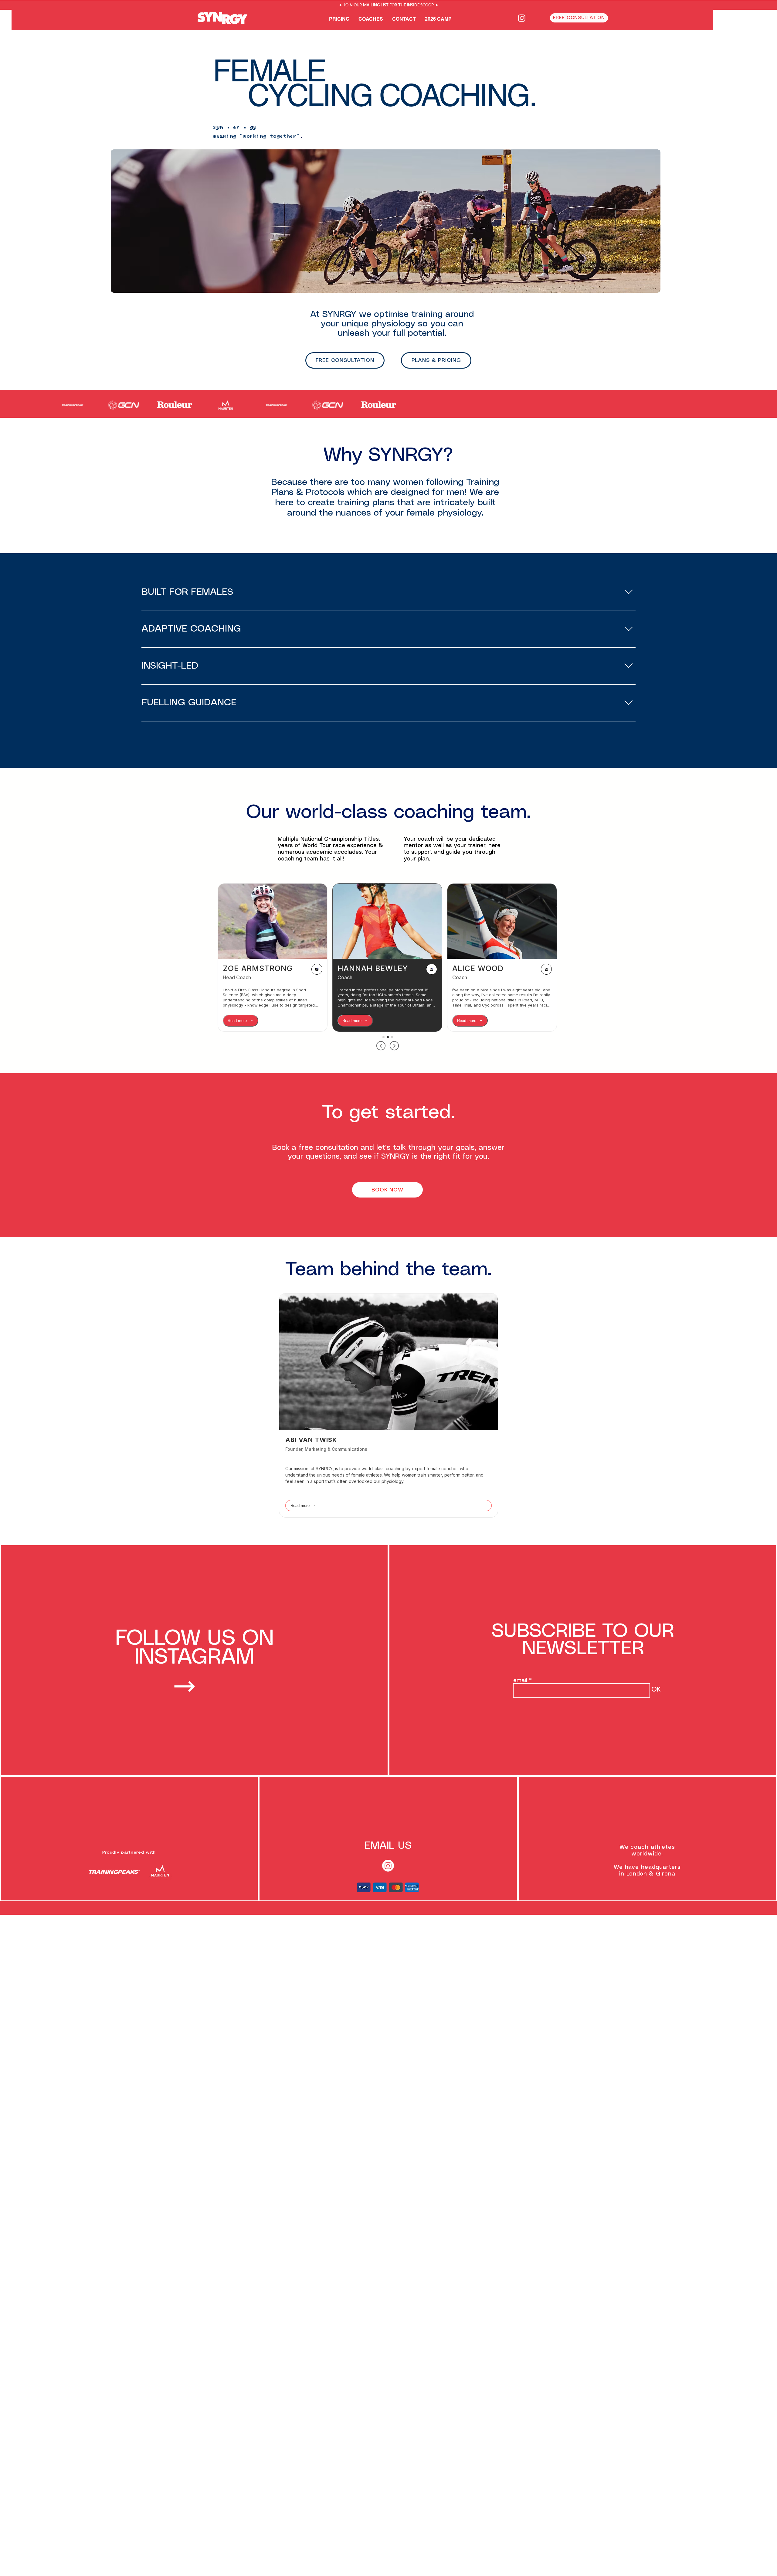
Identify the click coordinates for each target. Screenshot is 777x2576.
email (520, 1681)
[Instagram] (522, 18)
